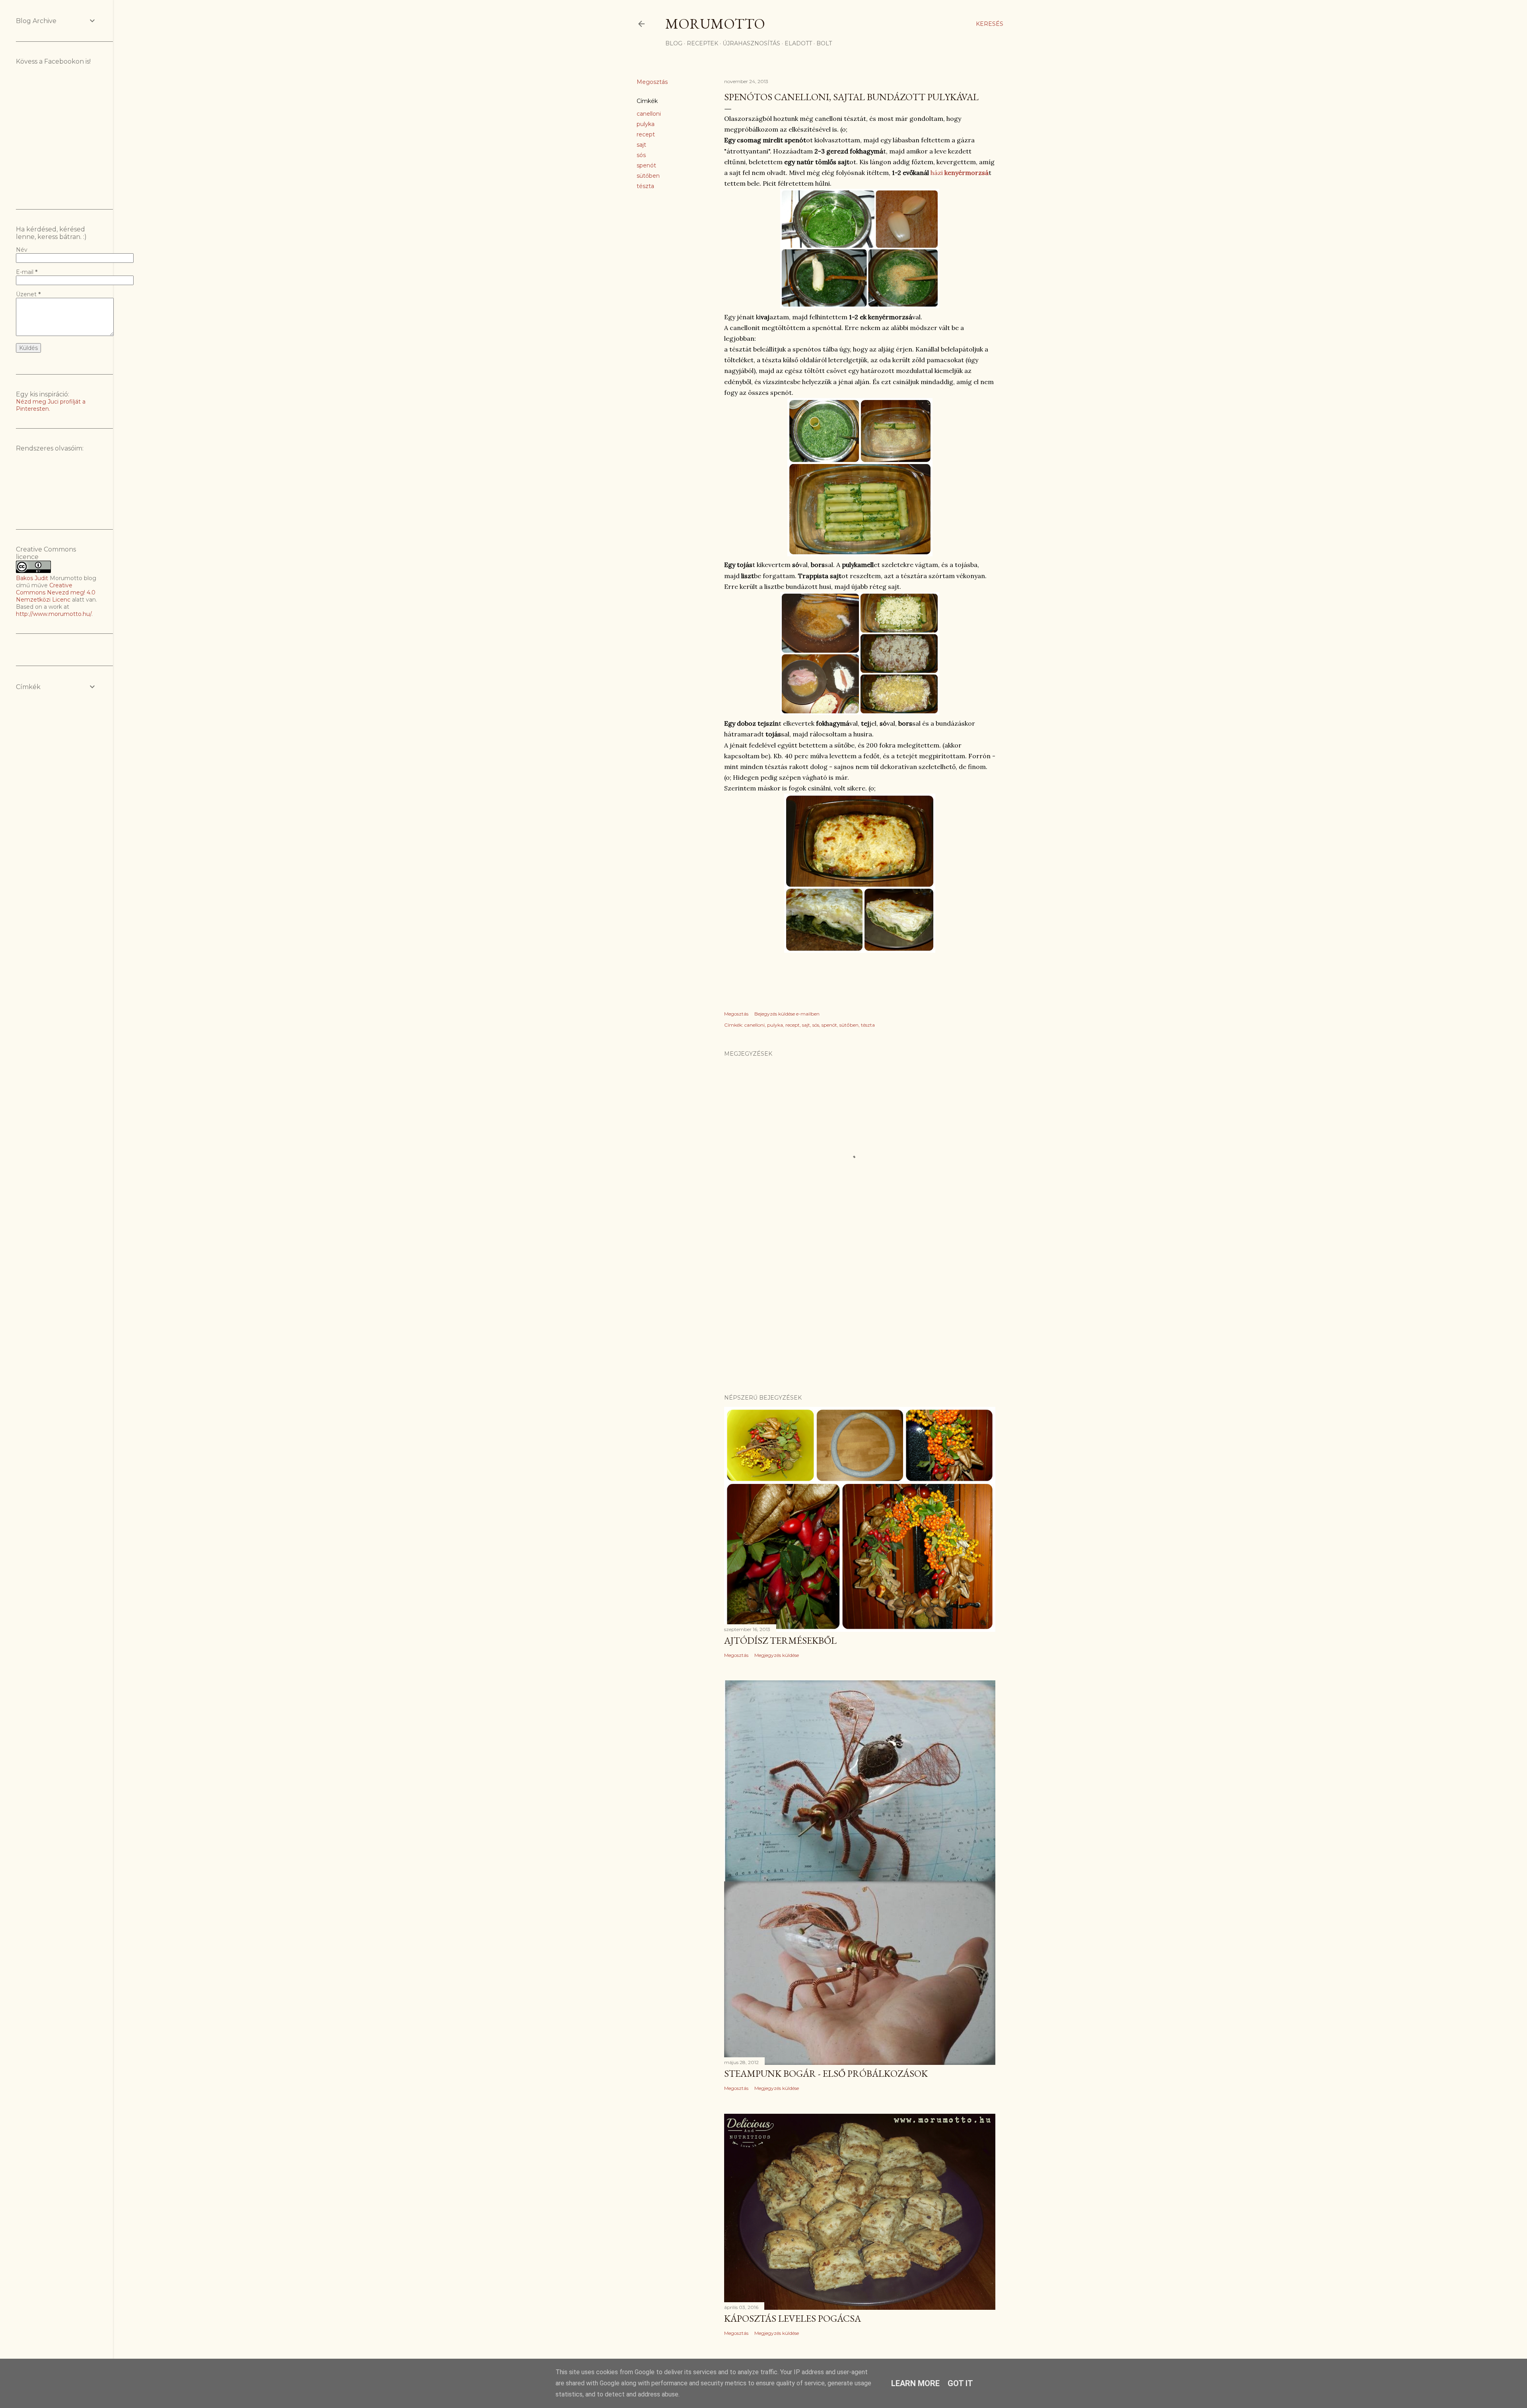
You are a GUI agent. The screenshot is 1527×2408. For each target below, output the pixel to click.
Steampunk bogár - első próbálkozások (826, 2073)
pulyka (646, 124)
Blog (674, 43)
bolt (824, 43)
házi (959, 173)
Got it (960, 2383)
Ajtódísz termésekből (780, 1640)
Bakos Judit (32, 578)
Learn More (915, 2383)
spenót (646, 165)
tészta (645, 186)
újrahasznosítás (751, 43)
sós (641, 155)
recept (646, 134)
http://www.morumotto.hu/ (54, 614)
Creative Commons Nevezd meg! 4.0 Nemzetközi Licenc (56, 592)
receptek (702, 43)
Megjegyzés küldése (777, 1655)
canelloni (649, 114)
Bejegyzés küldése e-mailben (787, 1014)
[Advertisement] (860, 1319)
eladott (798, 43)
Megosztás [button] (652, 82)
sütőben (648, 176)
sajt (641, 145)
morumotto (715, 24)
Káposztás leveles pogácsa (793, 2318)
